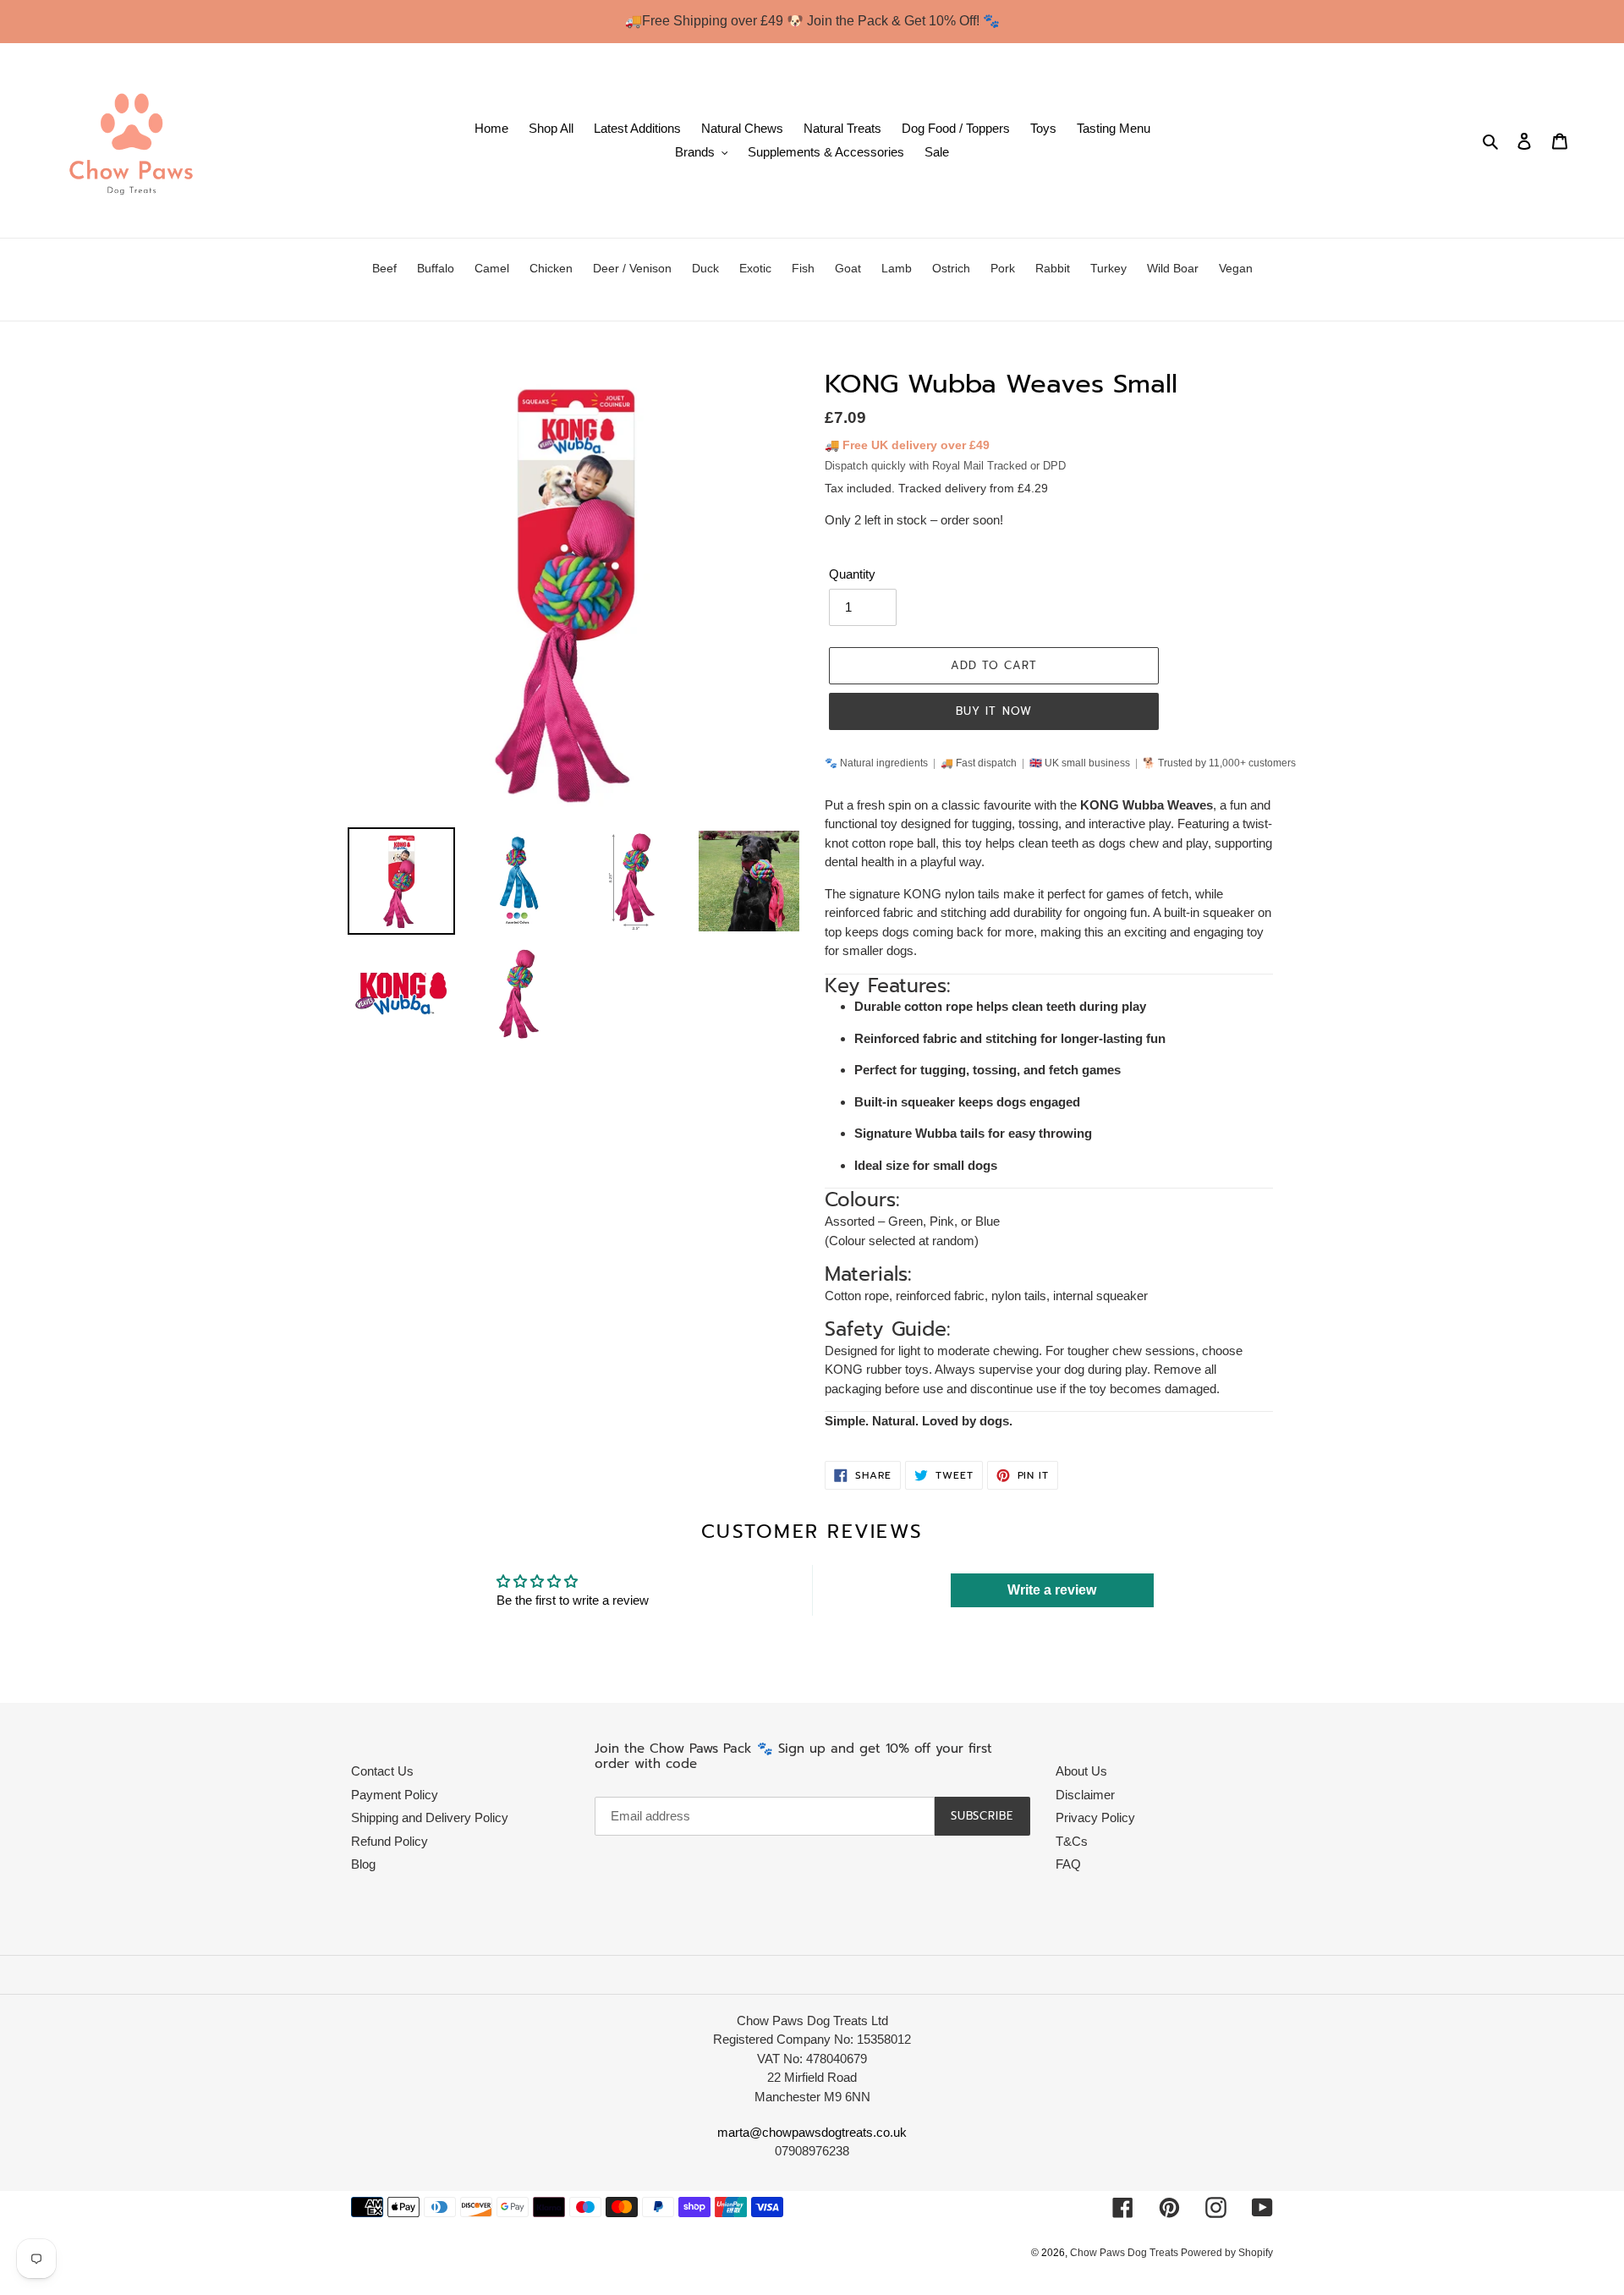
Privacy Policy (1095, 1817)
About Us (1081, 1771)
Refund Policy (390, 1841)
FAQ (1068, 1864)
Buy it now (993, 711)
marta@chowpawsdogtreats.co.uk (812, 2132)
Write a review (1052, 1590)
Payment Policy (395, 1795)
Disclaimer (1085, 1795)
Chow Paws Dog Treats (1125, 2253)
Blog (363, 1864)
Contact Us (382, 1771)
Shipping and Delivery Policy (430, 1817)
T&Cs (1072, 1841)
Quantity (852, 574)
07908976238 (812, 2151)
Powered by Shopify (1227, 2253)
